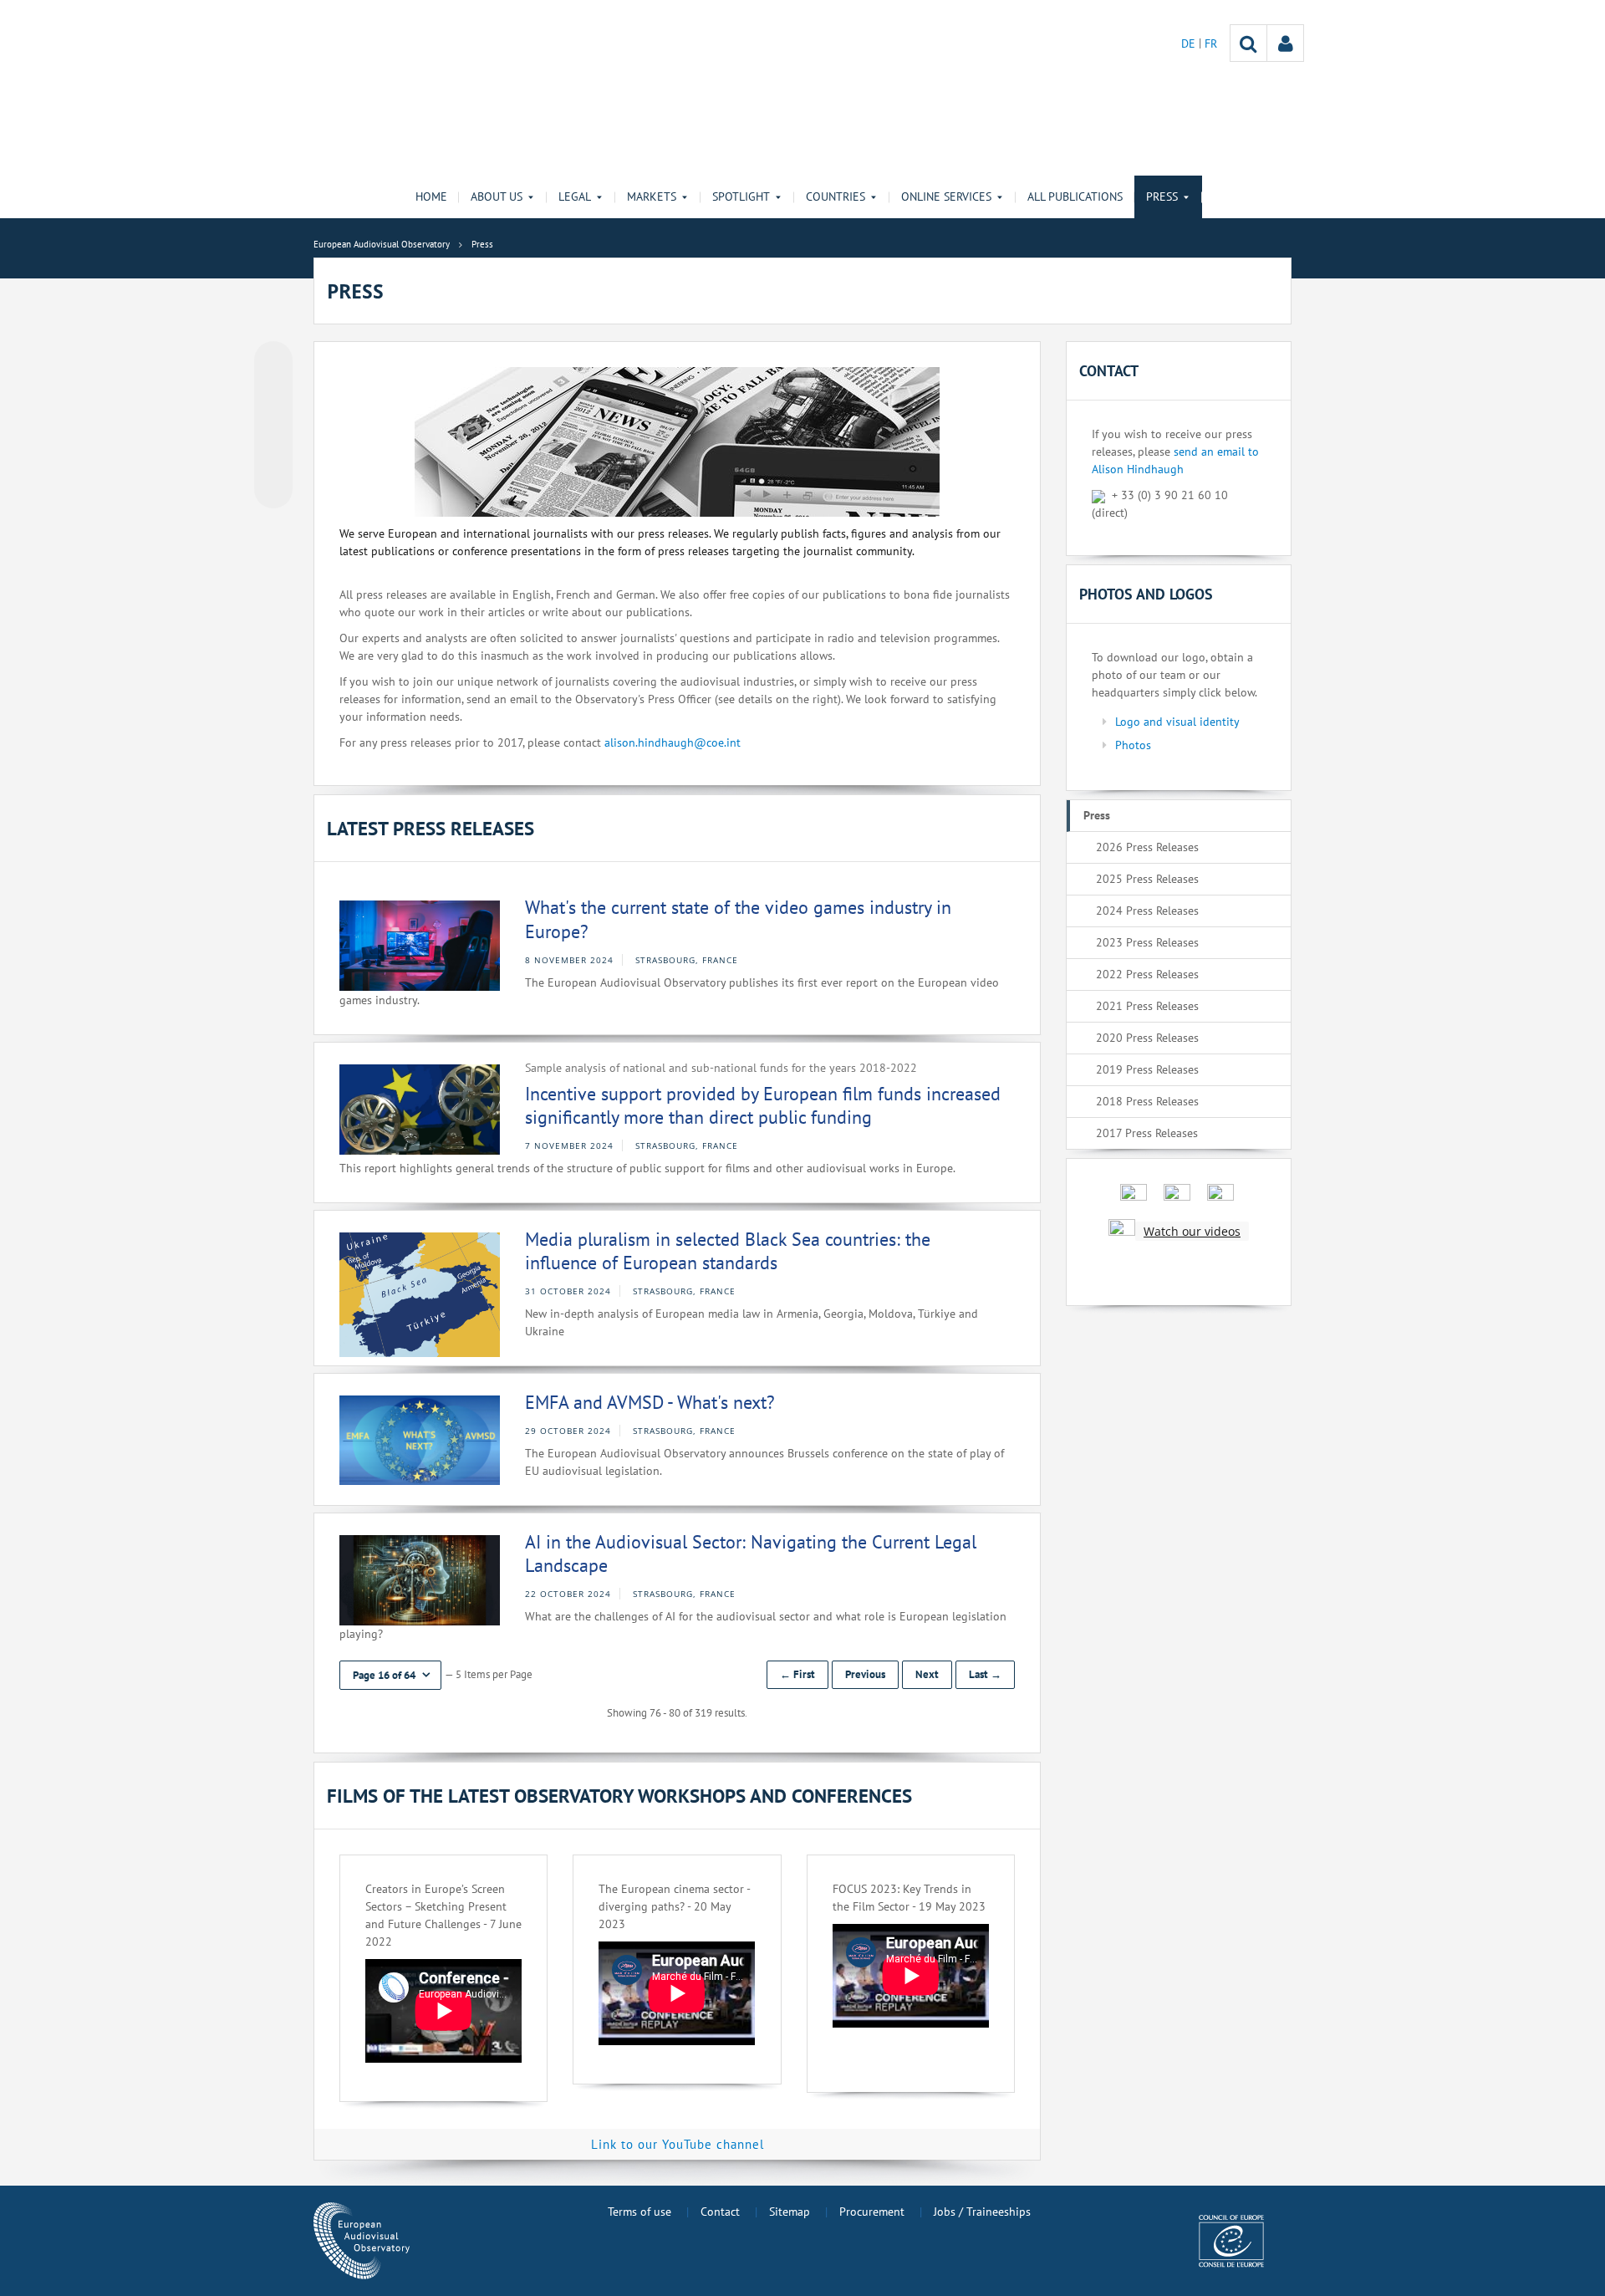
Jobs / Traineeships (982, 2212)
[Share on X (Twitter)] (273, 394)
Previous (865, 1674)
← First (797, 1674)
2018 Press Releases (1147, 1101)
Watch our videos (1192, 1231)
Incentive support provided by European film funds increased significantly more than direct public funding (763, 1106)
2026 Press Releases (1147, 847)
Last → (985, 1674)
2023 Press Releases (1147, 942)
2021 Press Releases (1147, 1006)
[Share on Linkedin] (273, 457)
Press (1097, 815)
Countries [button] (836, 196)
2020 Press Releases (1147, 1038)
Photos (1133, 745)
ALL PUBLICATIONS (1075, 196)
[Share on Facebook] (273, 426)
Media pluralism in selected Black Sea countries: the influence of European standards (728, 1251)
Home (431, 196)
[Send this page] (273, 489)
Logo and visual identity (1177, 722)
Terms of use (639, 2212)
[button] (390, 1675)
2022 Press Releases (1147, 974)
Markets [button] (652, 196)
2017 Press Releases (1147, 1133)
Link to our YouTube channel (678, 2144)
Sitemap (790, 2212)
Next (927, 1674)
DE (1190, 43)
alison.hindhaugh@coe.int (673, 742)
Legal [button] (575, 196)
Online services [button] (946, 196)
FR (1211, 43)
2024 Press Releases (1147, 911)
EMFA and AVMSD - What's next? (650, 1402)
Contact (720, 2212)
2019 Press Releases (1147, 1069)
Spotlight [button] (741, 196)
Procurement (872, 2212)
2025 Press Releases (1147, 879)
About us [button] (497, 196)
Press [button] (1162, 196)
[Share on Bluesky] (273, 362)
